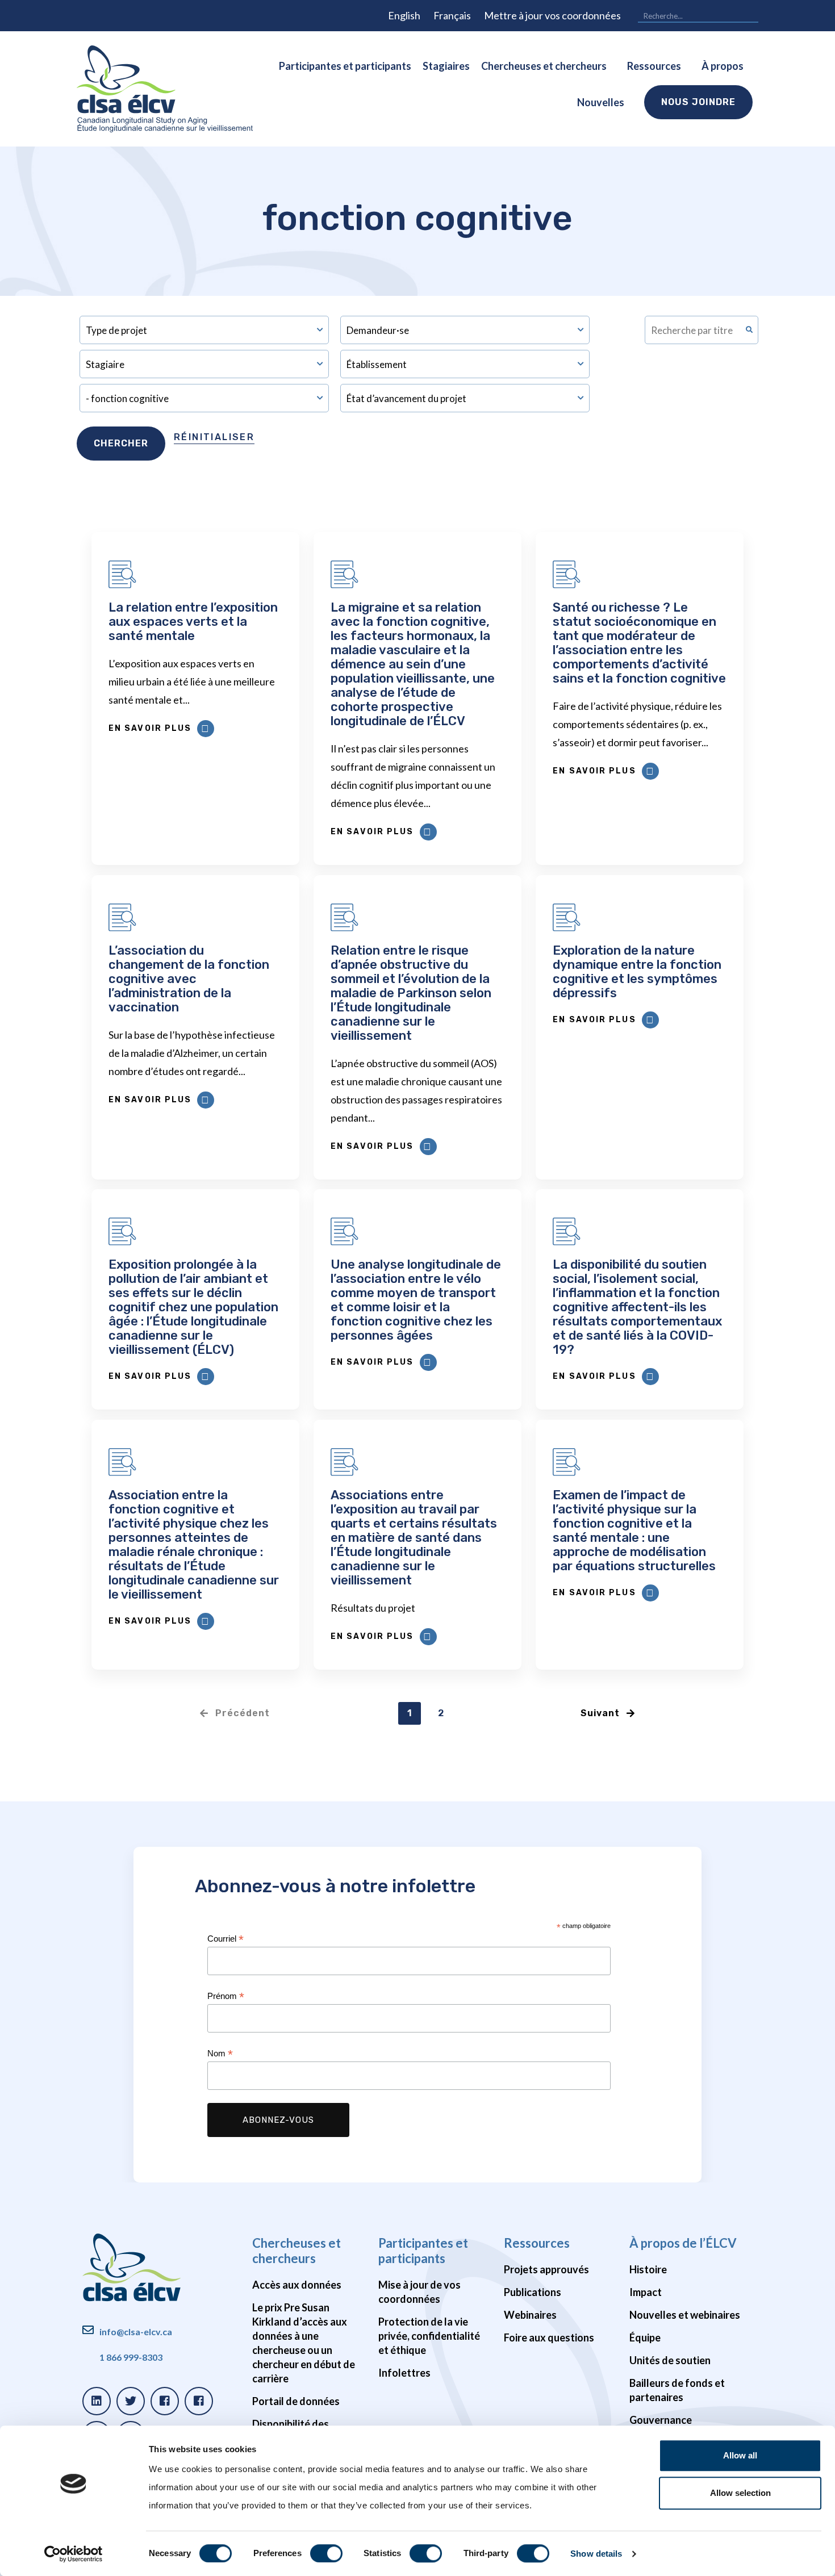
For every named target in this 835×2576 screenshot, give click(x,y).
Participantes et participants (345, 66)
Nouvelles (601, 102)
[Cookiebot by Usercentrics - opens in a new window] (74, 2554)
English (404, 15)
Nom (220, 2054)
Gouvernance (661, 2420)
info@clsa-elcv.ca (136, 2332)
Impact (646, 2292)
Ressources (654, 66)
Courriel (226, 1939)
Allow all (740, 2455)
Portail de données (296, 2401)
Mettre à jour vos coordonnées (552, 15)
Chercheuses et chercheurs (544, 66)
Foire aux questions (549, 2337)
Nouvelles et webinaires (685, 2315)
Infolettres (404, 2373)
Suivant (600, 1713)
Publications (533, 2292)
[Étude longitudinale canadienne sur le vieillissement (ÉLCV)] (165, 89)
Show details (596, 2554)
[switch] (326, 2553)
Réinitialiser (214, 437)
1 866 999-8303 (131, 2357)
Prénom (226, 1996)
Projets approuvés (546, 2269)
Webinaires (530, 2315)
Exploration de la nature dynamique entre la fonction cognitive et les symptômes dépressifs (637, 972)
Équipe (645, 2337)
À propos (723, 66)
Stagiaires (446, 66)
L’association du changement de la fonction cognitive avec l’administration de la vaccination (189, 979)
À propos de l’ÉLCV (683, 2243)
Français (452, 15)
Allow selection (740, 2493)
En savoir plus (150, 728)
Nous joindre (698, 102)
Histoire (648, 2269)
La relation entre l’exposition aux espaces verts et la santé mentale (193, 622)
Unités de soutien (670, 2360)
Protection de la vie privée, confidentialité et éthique (429, 2336)
